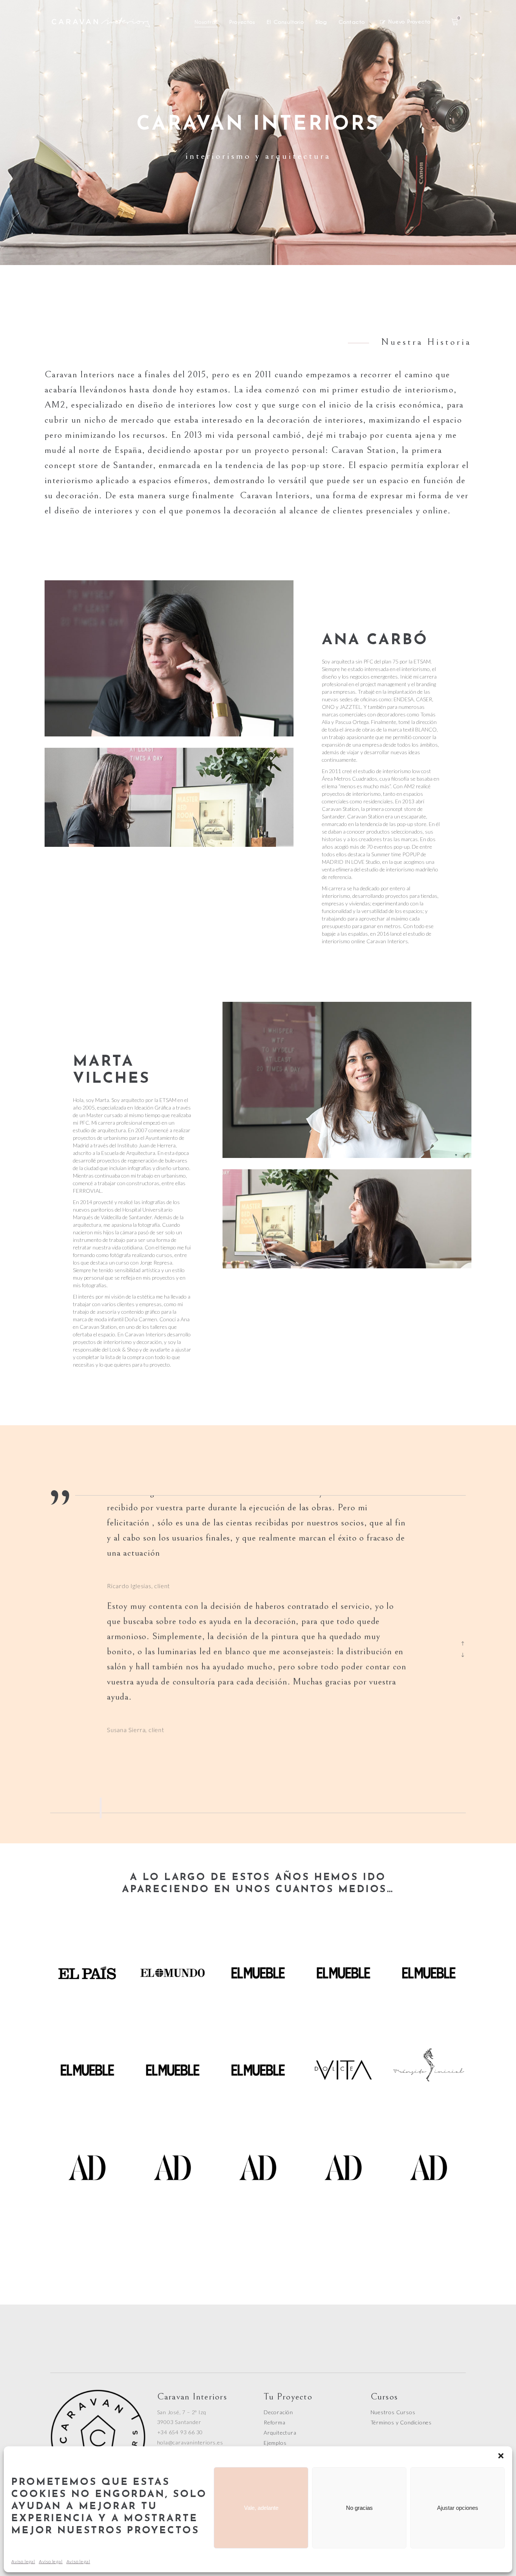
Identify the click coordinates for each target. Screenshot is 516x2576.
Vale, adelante (261, 2508)
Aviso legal (23, 2561)
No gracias (359, 2508)
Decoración (278, 2412)
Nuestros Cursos (393, 2412)
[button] (501, 2456)
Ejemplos (275, 2443)
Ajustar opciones (458, 2508)
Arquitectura (280, 2433)
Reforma (275, 2422)
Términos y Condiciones (401, 2422)
